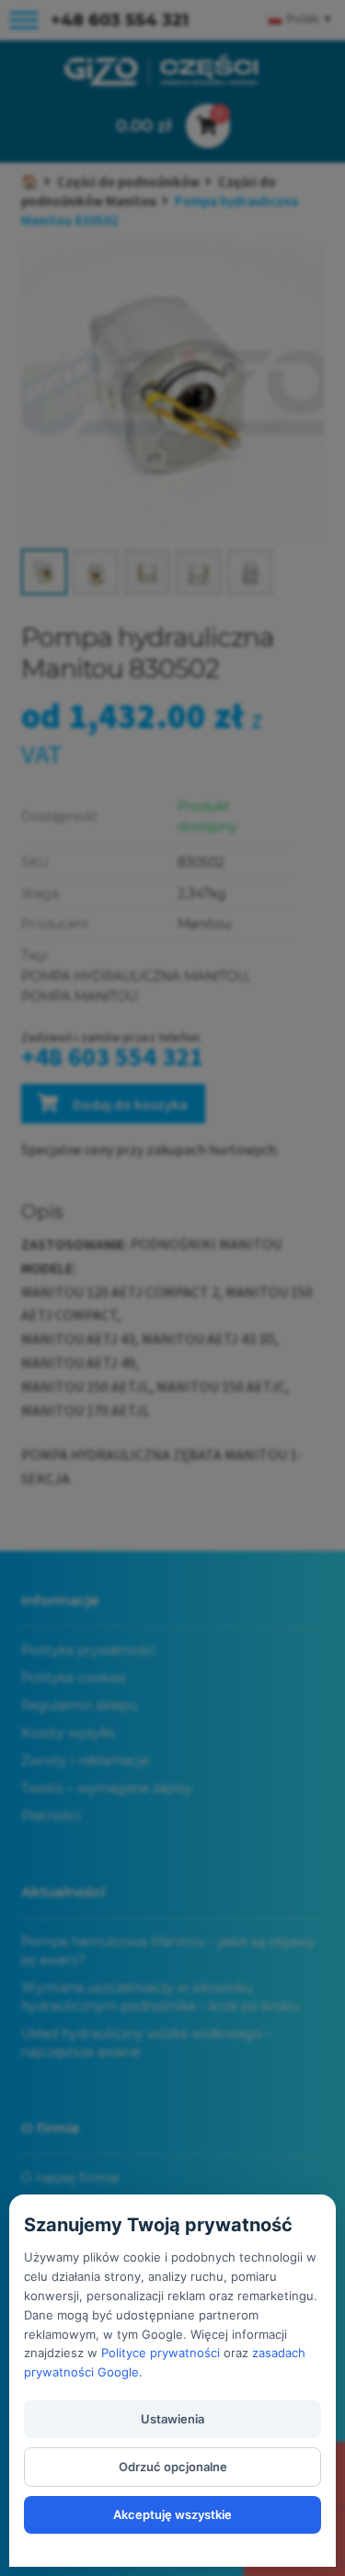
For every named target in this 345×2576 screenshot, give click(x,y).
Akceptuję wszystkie (172, 2514)
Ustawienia (172, 2419)
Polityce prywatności (161, 2353)
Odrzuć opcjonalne (173, 2467)
